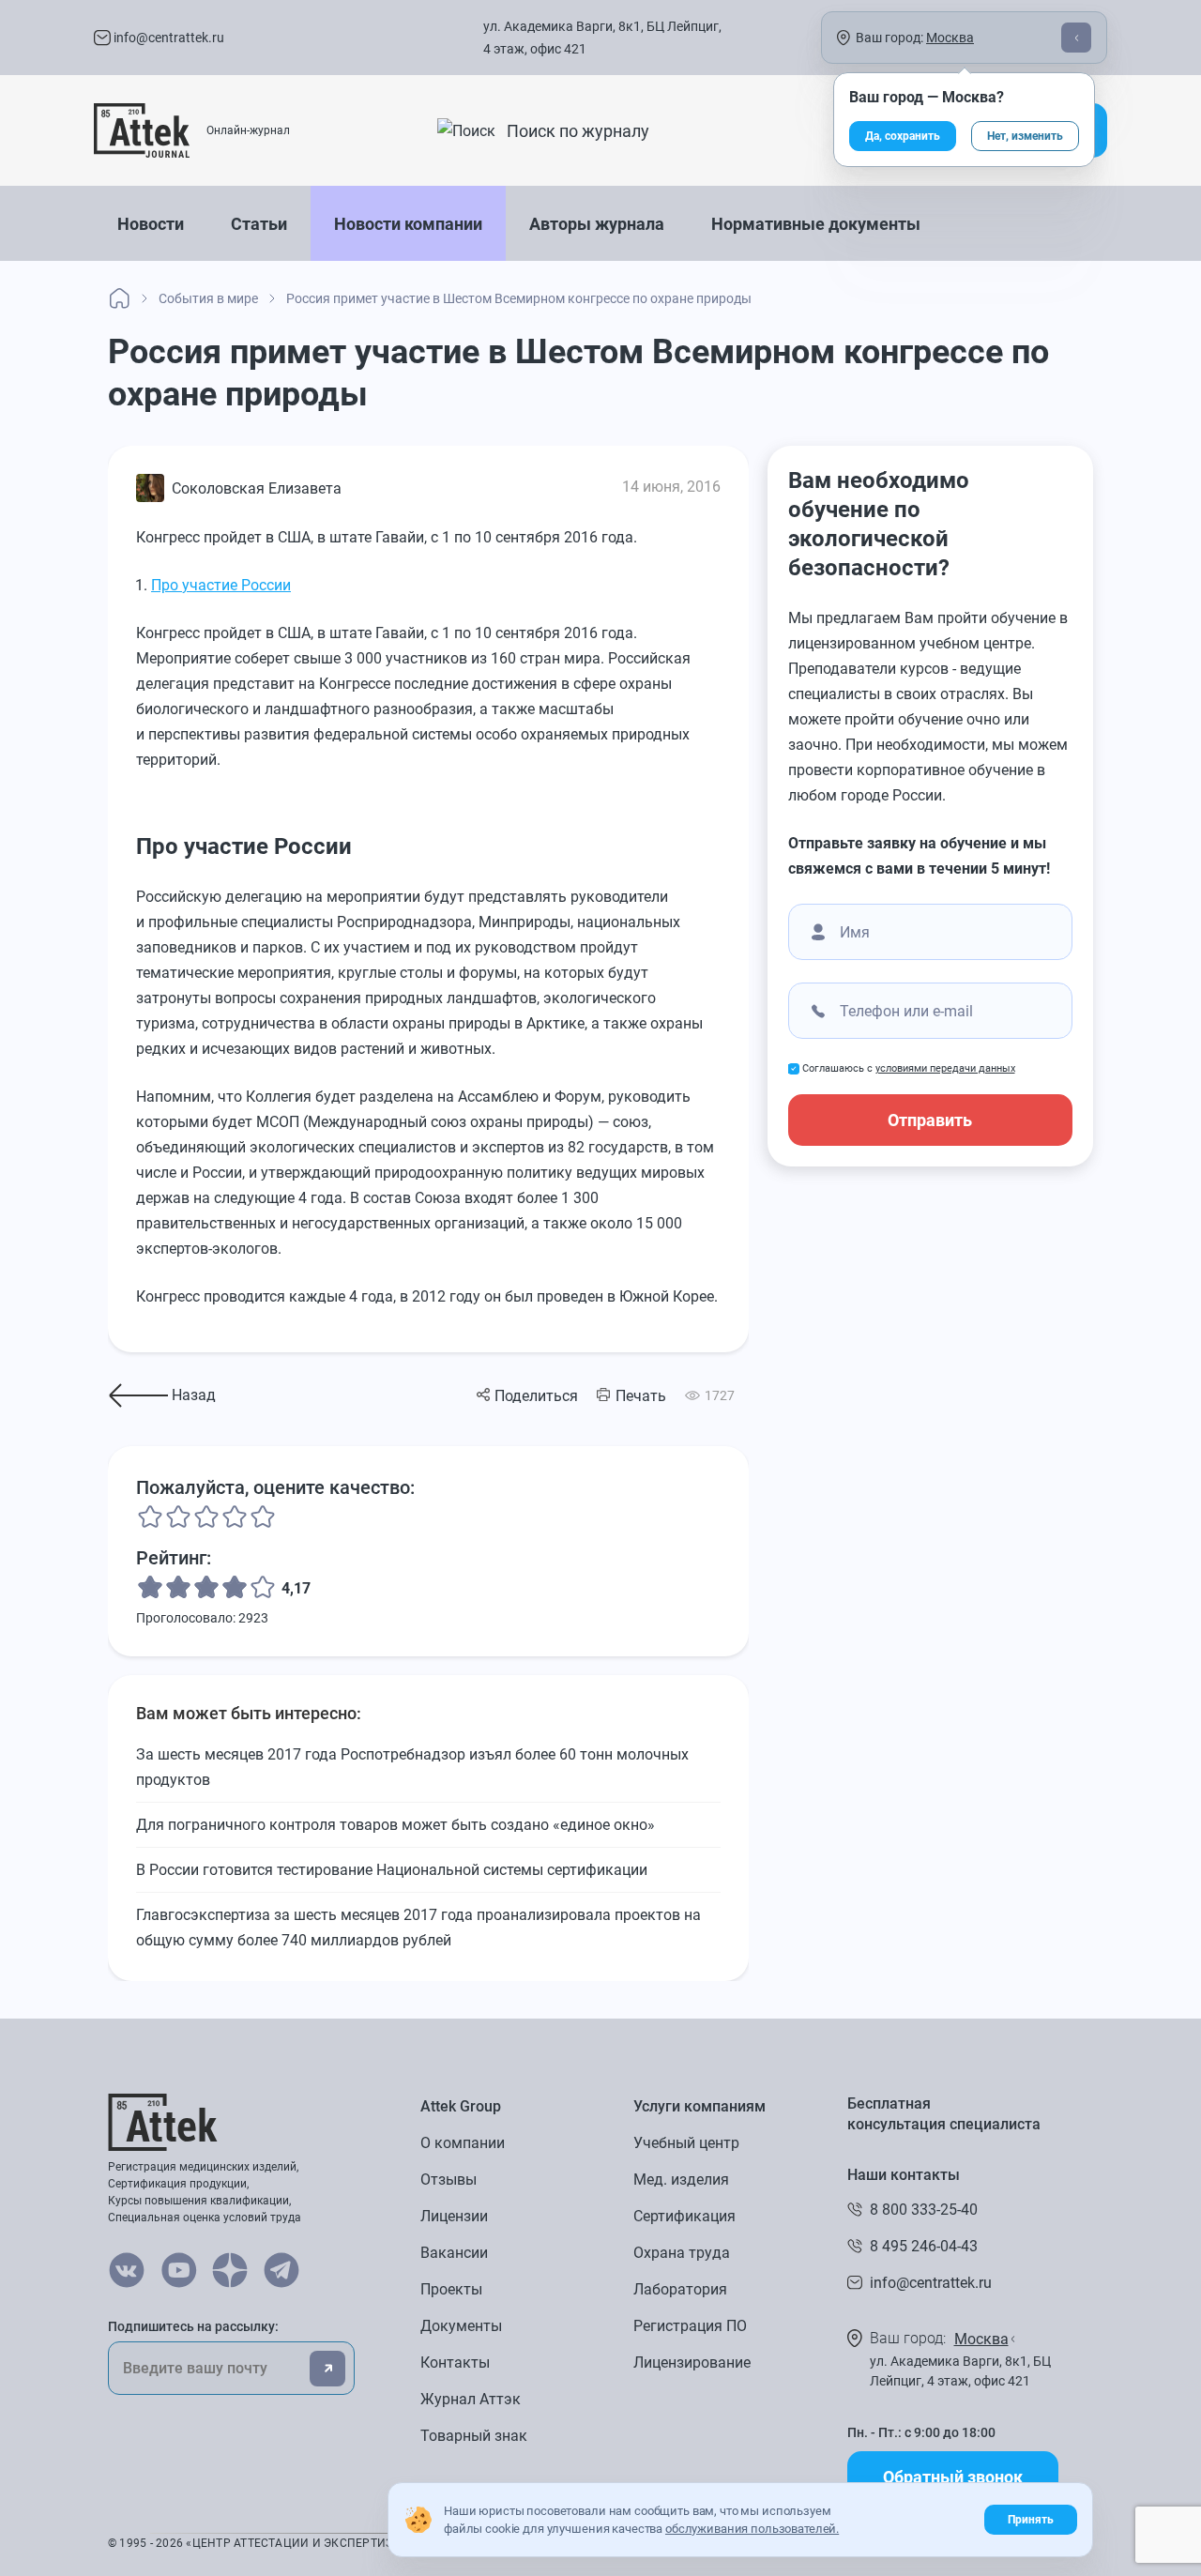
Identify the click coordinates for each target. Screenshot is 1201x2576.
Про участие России (221, 585)
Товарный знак (474, 2436)
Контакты (455, 2363)
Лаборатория (680, 2289)
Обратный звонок (953, 2477)
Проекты (451, 2289)
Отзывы (448, 2180)
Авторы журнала (597, 224)
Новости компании (408, 224)
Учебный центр (686, 2143)
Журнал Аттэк (471, 2399)
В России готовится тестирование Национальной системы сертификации (392, 1870)
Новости (151, 224)
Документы (461, 2326)
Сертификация (684, 2216)
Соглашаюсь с (909, 1068)
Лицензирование (692, 2363)
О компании (463, 2143)
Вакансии (454, 2253)
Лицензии (454, 2216)
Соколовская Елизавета (257, 488)
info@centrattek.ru (167, 38)
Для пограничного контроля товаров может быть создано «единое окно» (395, 1825)
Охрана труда (682, 2253)
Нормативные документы (816, 224)
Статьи (259, 224)
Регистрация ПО (690, 2326)
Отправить (930, 1120)
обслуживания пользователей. (752, 2529)
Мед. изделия (681, 2180)
